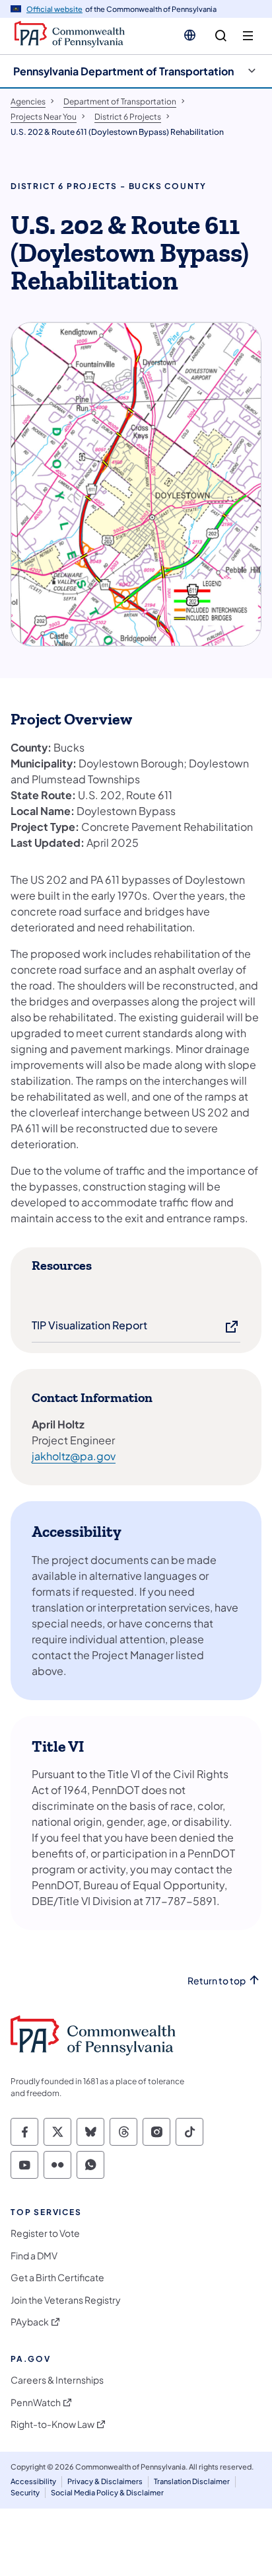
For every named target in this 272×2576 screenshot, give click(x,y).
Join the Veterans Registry (66, 2300)
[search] (221, 36)
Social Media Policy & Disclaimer (107, 2492)
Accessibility (33, 2481)
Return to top (217, 1981)
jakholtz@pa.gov (74, 1456)
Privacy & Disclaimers (105, 2481)
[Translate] (190, 35)
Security (25, 2492)
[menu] (248, 36)
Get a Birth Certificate (57, 2278)
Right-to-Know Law (52, 2424)
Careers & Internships (57, 2380)
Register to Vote (45, 2233)
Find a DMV (34, 2256)
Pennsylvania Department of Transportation (123, 71)
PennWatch (36, 2402)
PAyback (30, 2322)
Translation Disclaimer (192, 2481)
